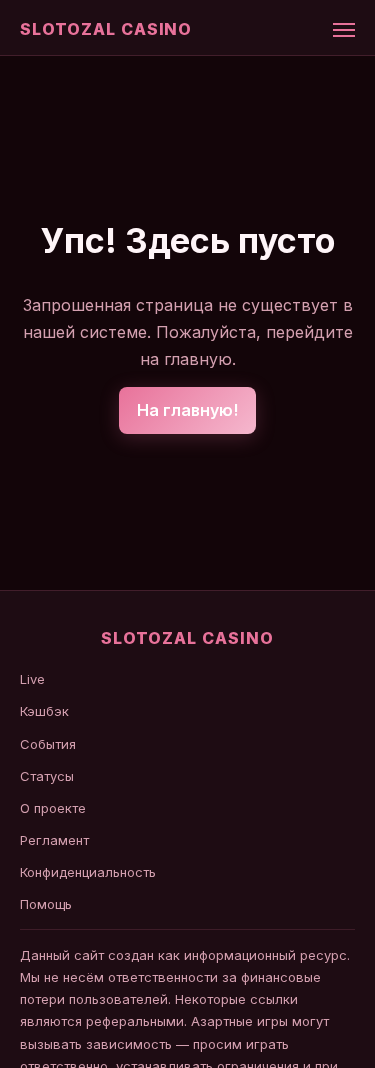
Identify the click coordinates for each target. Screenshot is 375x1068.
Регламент (54, 840)
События (48, 744)
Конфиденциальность (88, 872)
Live (32, 679)
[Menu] (344, 30)
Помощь (46, 904)
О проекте (53, 808)
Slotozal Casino (106, 29)
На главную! (187, 410)
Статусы (47, 776)
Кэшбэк (44, 711)
